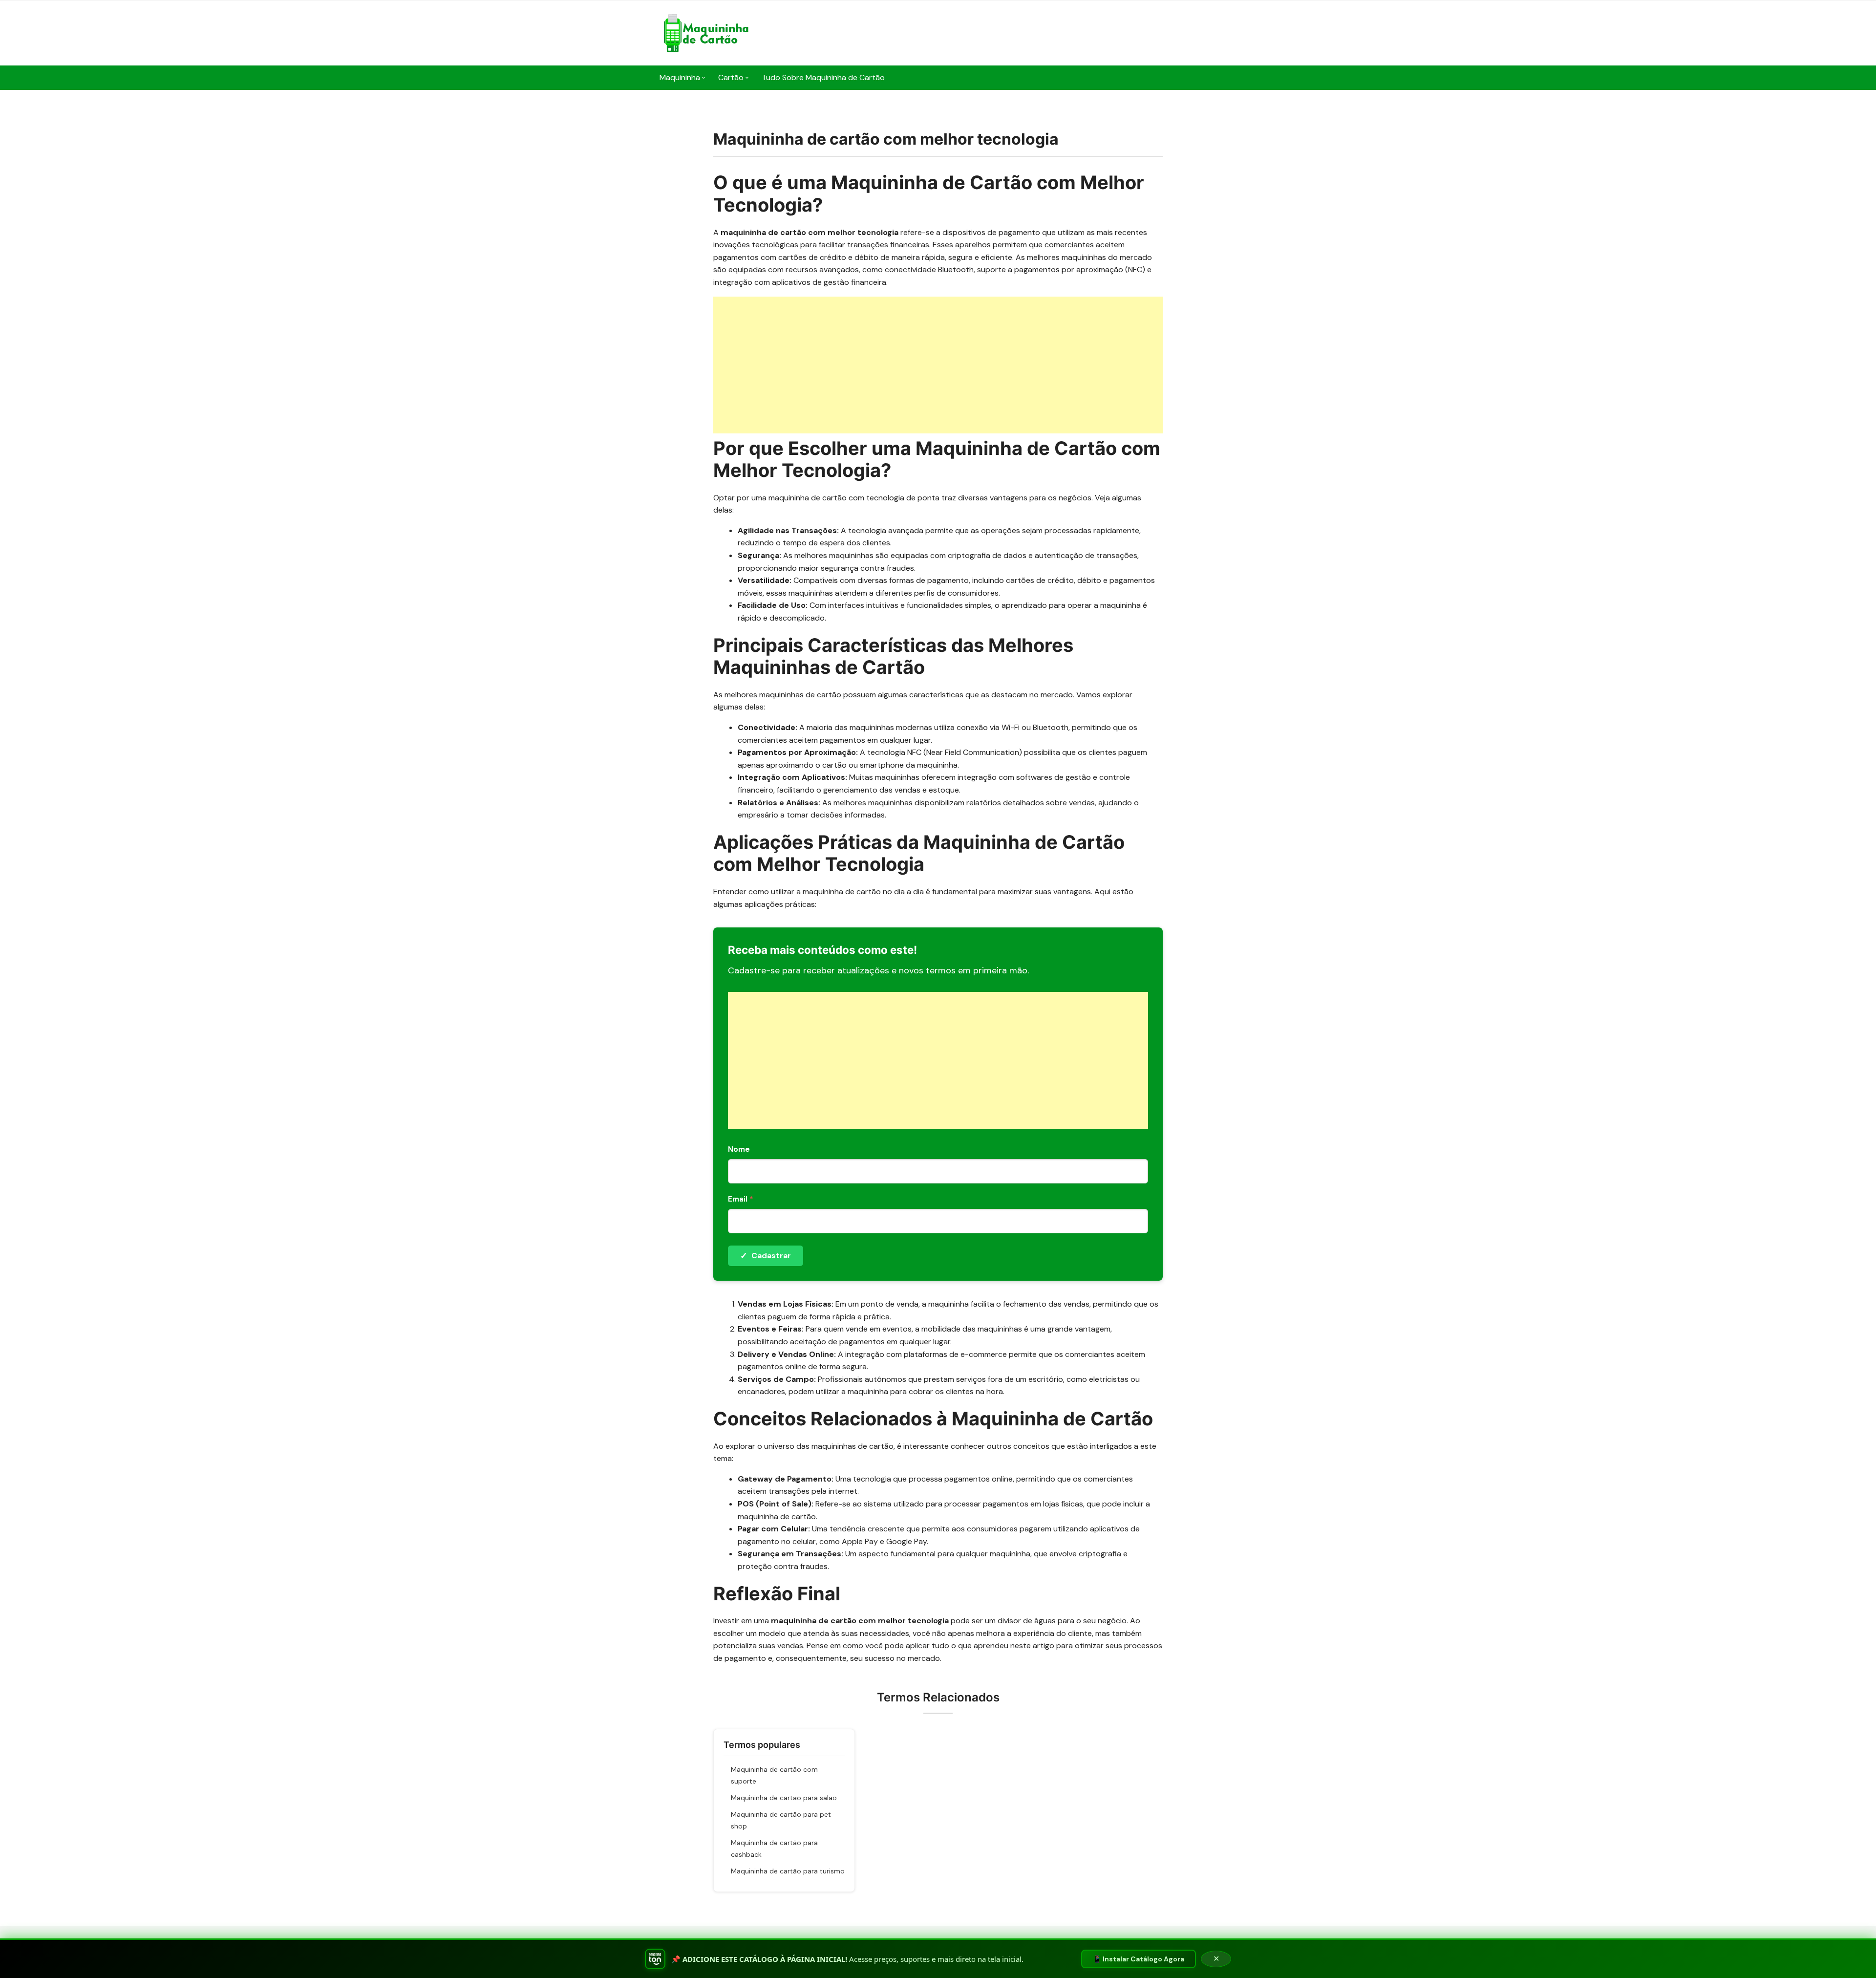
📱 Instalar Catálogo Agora (1139, 1959)
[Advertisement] (938, 365)
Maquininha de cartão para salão (784, 1798)
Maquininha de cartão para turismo (788, 1871)
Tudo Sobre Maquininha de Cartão (823, 77)
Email (741, 1199)
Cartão (731, 77)
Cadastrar (766, 1256)
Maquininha (680, 77)
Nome (739, 1149)
